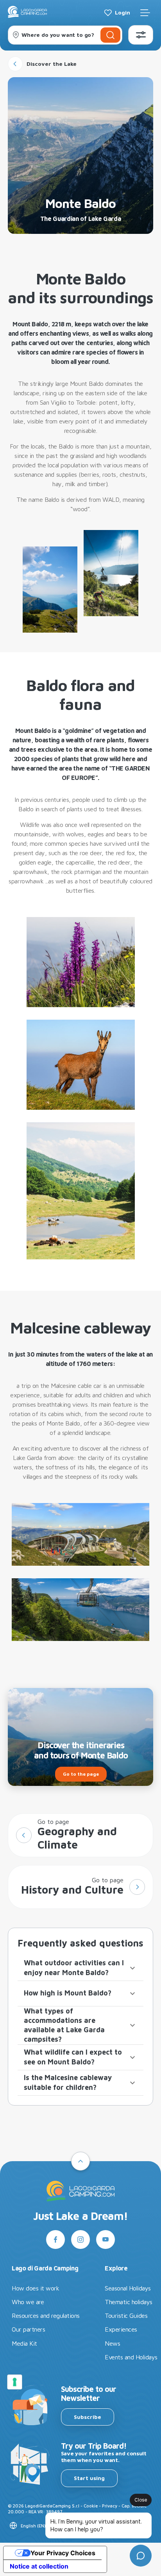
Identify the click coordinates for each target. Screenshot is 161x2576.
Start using (89, 2478)
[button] (80, 1968)
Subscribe (88, 2417)
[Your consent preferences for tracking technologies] (14, 2382)
